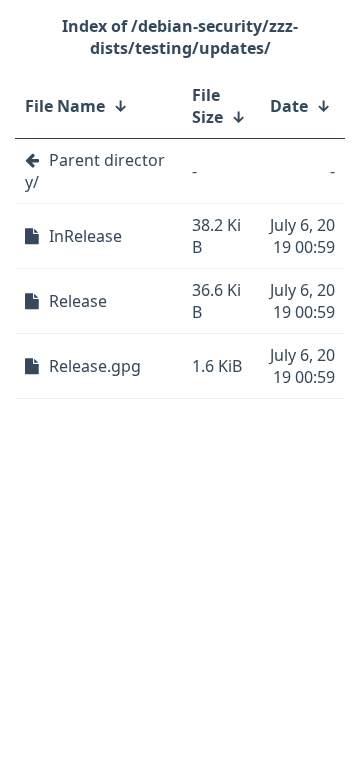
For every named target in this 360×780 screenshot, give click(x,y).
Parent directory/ (95, 171)
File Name (65, 106)
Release (78, 301)
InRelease (85, 236)
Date (289, 106)
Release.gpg (95, 366)
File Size (207, 106)
